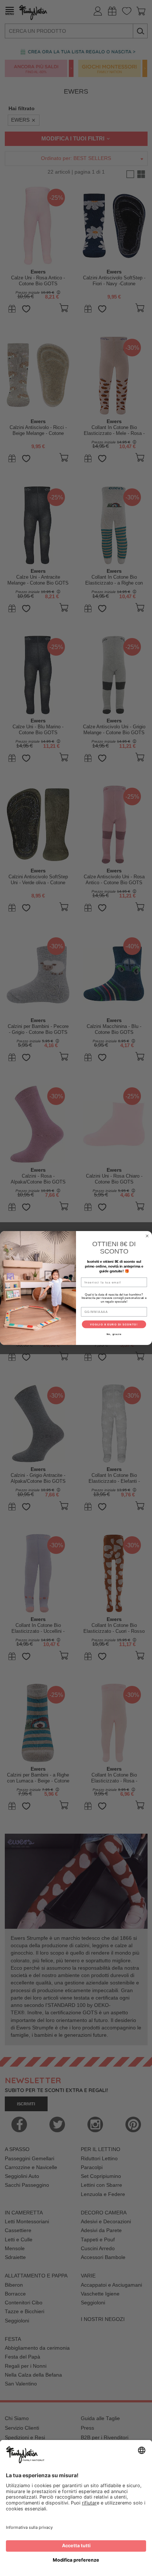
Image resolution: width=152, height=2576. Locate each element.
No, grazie (114, 1334)
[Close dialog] (147, 1236)
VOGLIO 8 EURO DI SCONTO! (114, 1324)
